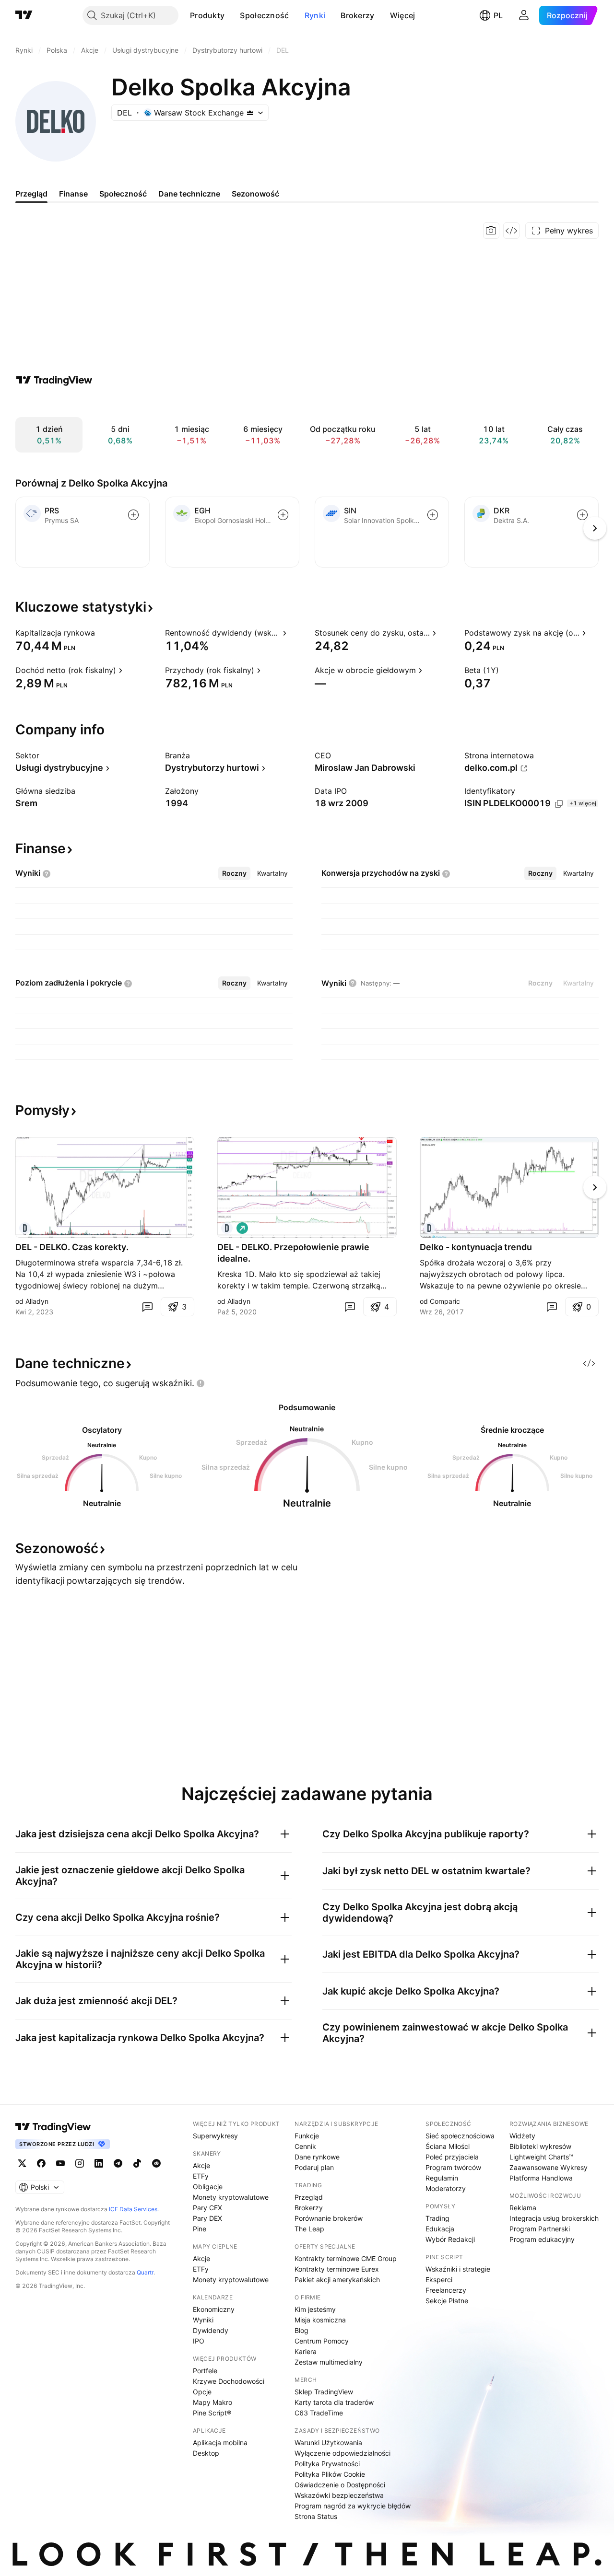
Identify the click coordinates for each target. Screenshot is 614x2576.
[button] (232, 15)
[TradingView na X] (22, 2163)
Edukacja (440, 2229)
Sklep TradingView (324, 2392)
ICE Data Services (133, 2209)
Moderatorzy (446, 2188)
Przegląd (309, 2197)
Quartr (145, 2272)
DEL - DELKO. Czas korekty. (72, 1247)
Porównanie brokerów (329, 2218)
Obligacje (208, 2187)
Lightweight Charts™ (541, 2157)
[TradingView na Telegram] (118, 2163)
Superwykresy (215, 2136)
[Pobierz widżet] (511, 231)
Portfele (205, 2371)
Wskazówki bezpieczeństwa (339, 2495)
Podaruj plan (314, 2167)
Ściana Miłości (448, 2146)
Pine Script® (212, 2413)
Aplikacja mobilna (220, 2443)
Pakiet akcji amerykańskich (337, 2280)
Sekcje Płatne (447, 2301)
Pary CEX (207, 2208)
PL (498, 15)
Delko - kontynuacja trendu (476, 1247)
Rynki (315, 15)
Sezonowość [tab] (255, 194)
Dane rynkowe (317, 2157)
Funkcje (307, 2136)
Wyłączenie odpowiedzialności (342, 2453)
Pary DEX (207, 2218)
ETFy (201, 2176)
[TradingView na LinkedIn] (99, 2163)
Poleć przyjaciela (452, 2157)
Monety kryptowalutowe (231, 2197)
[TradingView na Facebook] (41, 2163)
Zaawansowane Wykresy (549, 2167)
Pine (200, 2229)
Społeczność (264, 15)
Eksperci (439, 2280)
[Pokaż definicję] (101, 633)
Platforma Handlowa (541, 2178)
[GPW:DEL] (25, 1228)
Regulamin (442, 2178)
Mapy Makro (213, 2402)
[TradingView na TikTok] (137, 2163)
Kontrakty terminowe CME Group (346, 2258)
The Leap (309, 2229)
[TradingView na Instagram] (80, 2163)
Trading (437, 2218)
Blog (301, 2330)
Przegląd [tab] (31, 194)
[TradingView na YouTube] (60, 2163)
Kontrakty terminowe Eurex (337, 2269)
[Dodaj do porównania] (133, 515)
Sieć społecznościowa (460, 2136)
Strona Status (316, 2516)
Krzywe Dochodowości (229, 2381)
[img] (250, 113)
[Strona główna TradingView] (24, 15)
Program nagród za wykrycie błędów (353, 2506)
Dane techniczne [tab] (189, 194)
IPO (199, 2341)
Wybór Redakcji (450, 2239)
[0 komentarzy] (147, 1307)
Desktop (206, 2453)
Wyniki (203, 2320)
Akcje (201, 2165)
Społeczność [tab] (123, 194)
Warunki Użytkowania (328, 2443)
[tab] (234, 873)
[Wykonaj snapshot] (491, 231)
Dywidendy (211, 2330)
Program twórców (453, 2167)
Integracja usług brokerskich (554, 2218)
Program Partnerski (540, 2229)
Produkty (207, 15)
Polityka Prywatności (327, 2464)
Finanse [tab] (73, 194)
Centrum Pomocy (322, 2341)
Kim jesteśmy (315, 2309)
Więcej (403, 15)
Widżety (522, 2136)
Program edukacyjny (542, 2239)
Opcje (202, 2392)
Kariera (306, 2351)
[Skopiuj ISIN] (559, 804)
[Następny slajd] (595, 1187)
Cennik (305, 2146)
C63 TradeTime (319, 2413)
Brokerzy (357, 15)
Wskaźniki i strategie (458, 2269)
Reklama (523, 2208)
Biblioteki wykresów (540, 2146)
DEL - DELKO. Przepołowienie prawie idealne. (293, 1253)
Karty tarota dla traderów (334, 2402)
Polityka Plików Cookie (330, 2474)
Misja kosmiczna (320, 2320)
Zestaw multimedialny (329, 2362)
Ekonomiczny (214, 2309)
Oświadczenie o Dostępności (340, 2485)
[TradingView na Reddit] (156, 2163)
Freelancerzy (446, 2290)
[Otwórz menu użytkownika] (524, 15)
